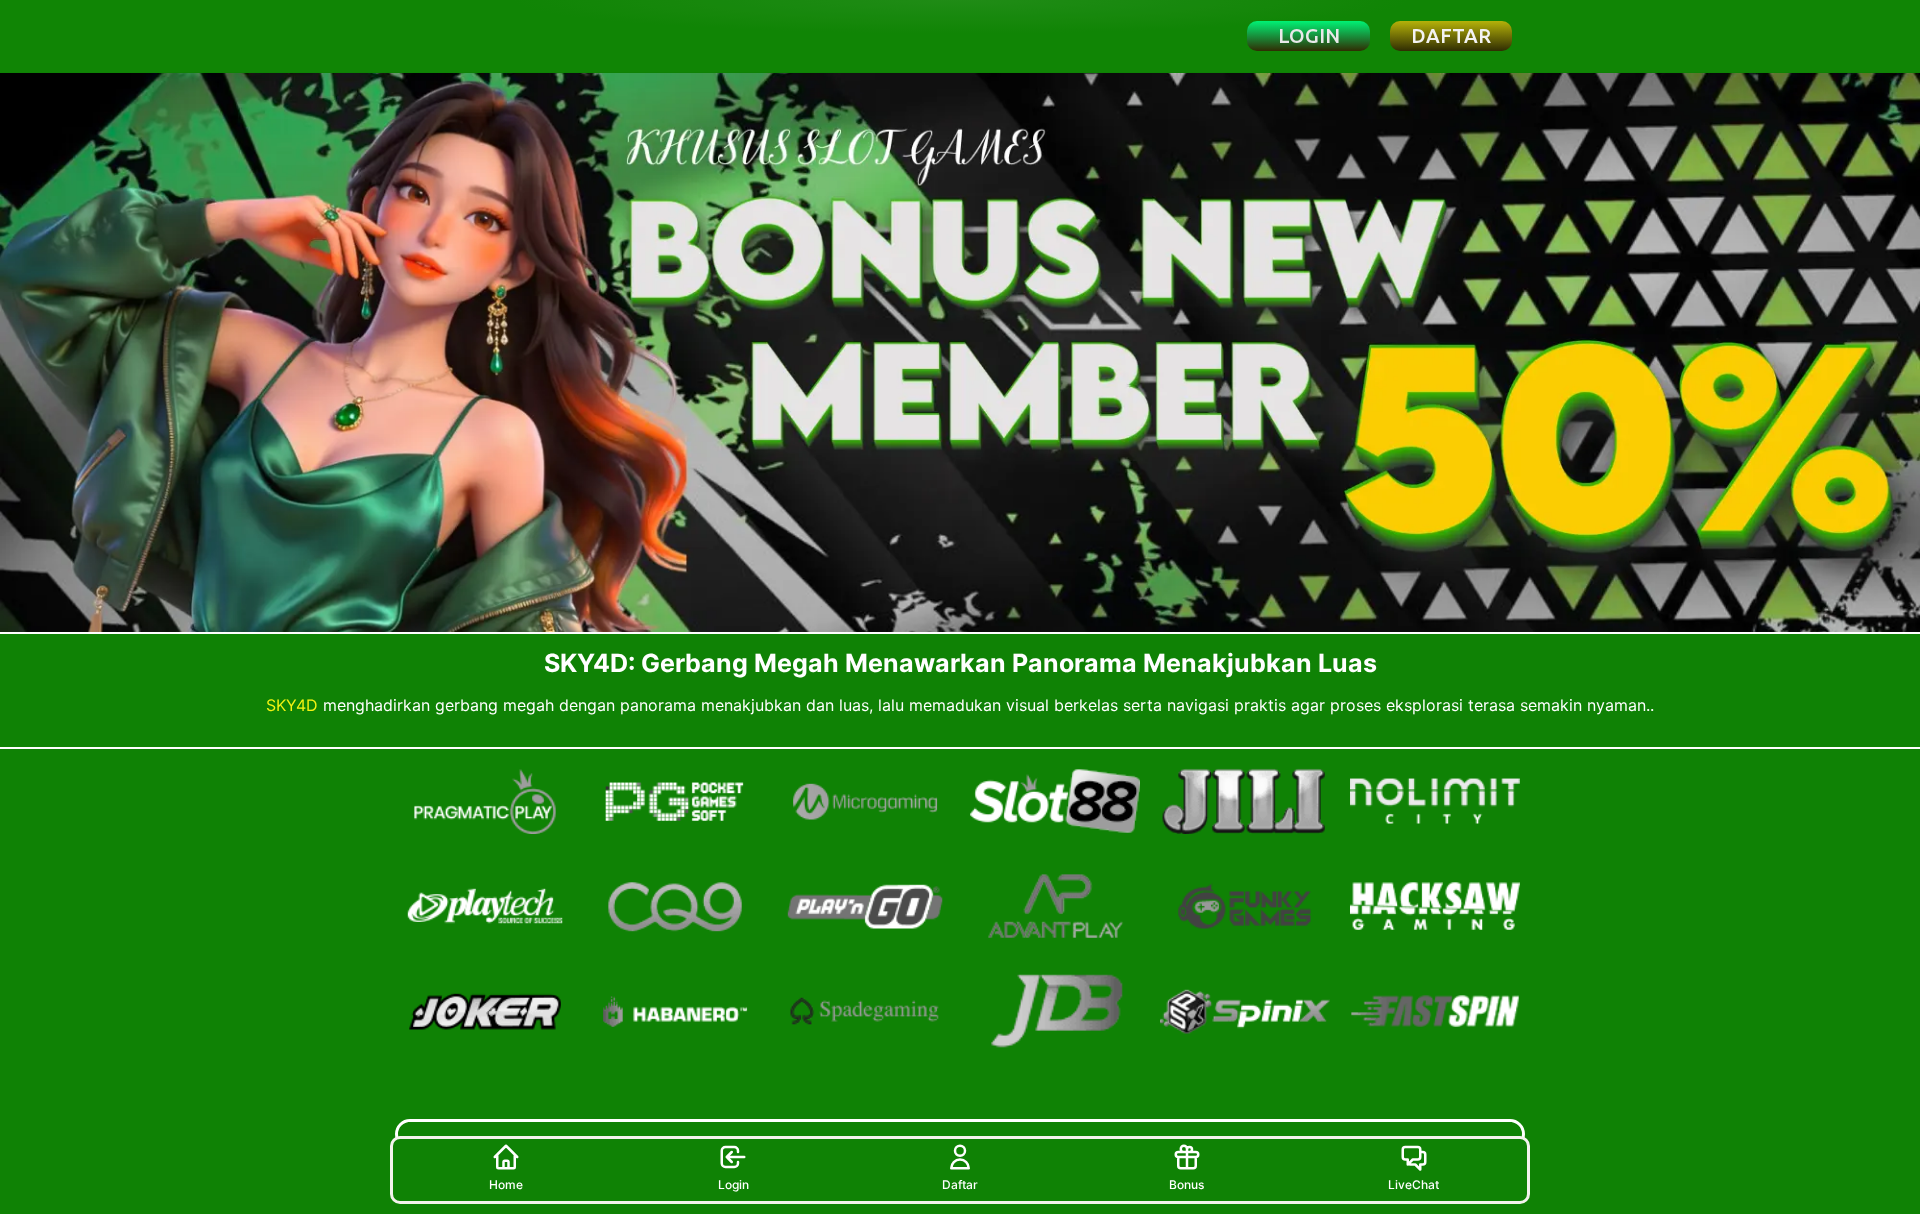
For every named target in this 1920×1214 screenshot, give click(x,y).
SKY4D (292, 705)
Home (506, 1184)
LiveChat (1413, 1184)
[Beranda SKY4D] (504, 36)
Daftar (960, 1184)
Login (733, 1184)
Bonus (1186, 1184)
